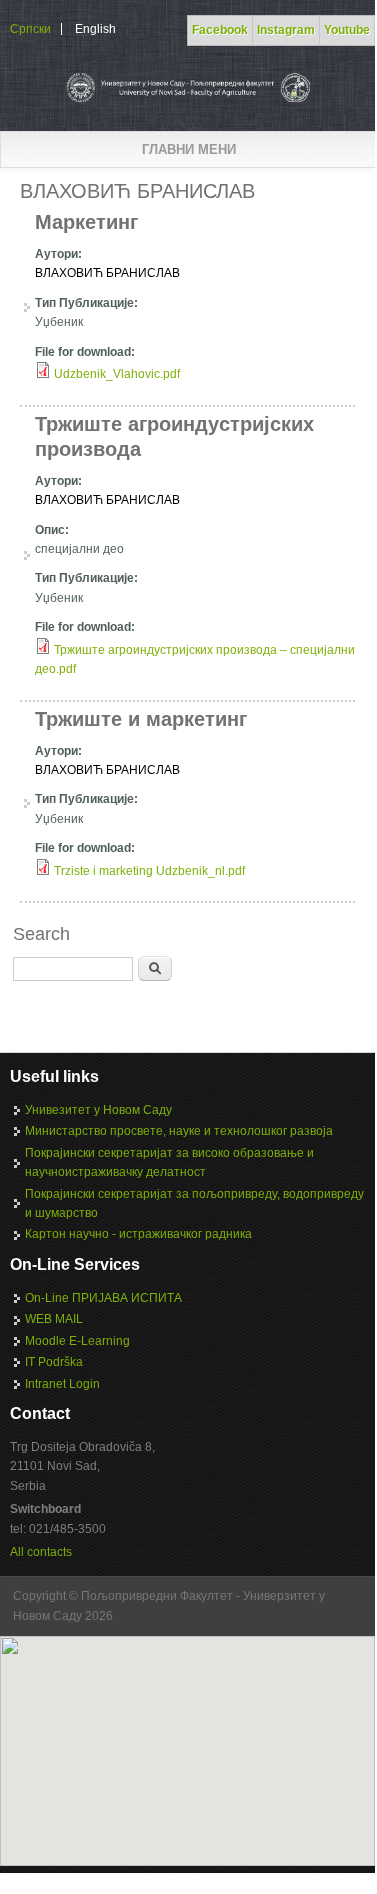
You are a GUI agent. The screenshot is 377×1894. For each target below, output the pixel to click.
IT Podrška (54, 1362)
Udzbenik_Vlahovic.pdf (117, 374)
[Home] (187, 102)
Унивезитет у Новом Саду (98, 1110)
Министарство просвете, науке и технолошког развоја (179, 1131)
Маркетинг (86, 222)
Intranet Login (62, 1384)
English (95, 29)
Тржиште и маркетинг (141, 719)
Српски (30, 29)
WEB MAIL (54, 1319)
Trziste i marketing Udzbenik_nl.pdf (149, 871)
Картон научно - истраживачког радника (138, 1234)
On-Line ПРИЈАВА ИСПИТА (103, 1298)
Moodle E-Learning (77, 1341)
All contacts (41, 1552)
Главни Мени (189, 149)
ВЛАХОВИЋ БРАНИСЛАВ (107, 273)
